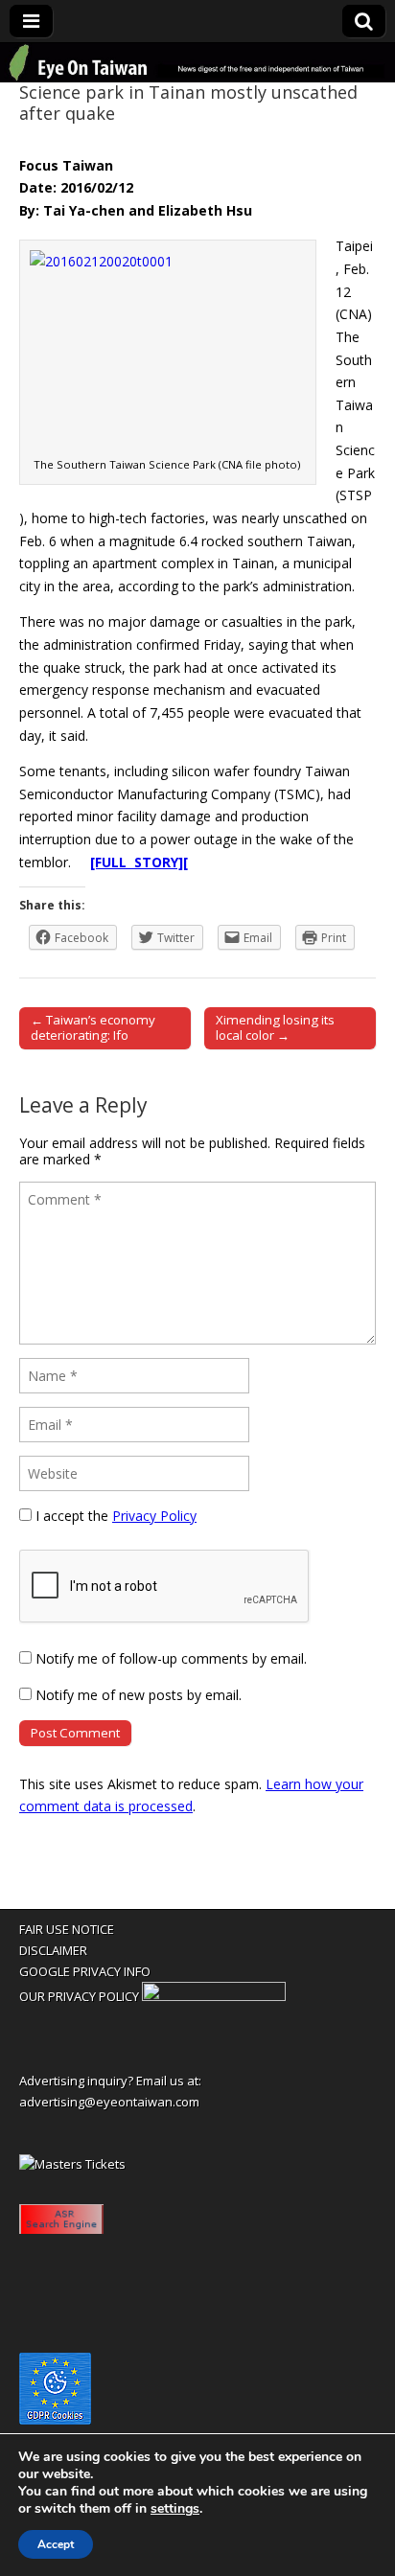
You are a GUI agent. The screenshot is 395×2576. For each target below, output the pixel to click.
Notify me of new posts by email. (139, 1695)
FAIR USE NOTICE (67, 1929)
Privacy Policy (154, 1516)
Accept (56, 2544)
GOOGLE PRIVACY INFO (85, 1971)
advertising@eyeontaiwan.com (109, 2102)
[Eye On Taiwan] (197, 63)
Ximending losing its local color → (275, 1027)
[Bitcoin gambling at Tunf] (214, 1996)
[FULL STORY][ (139, 862)
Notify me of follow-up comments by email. (171, 1658)
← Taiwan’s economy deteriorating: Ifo (93, 1027)
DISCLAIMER (53, 1950)
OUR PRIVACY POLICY (79, 1996)
